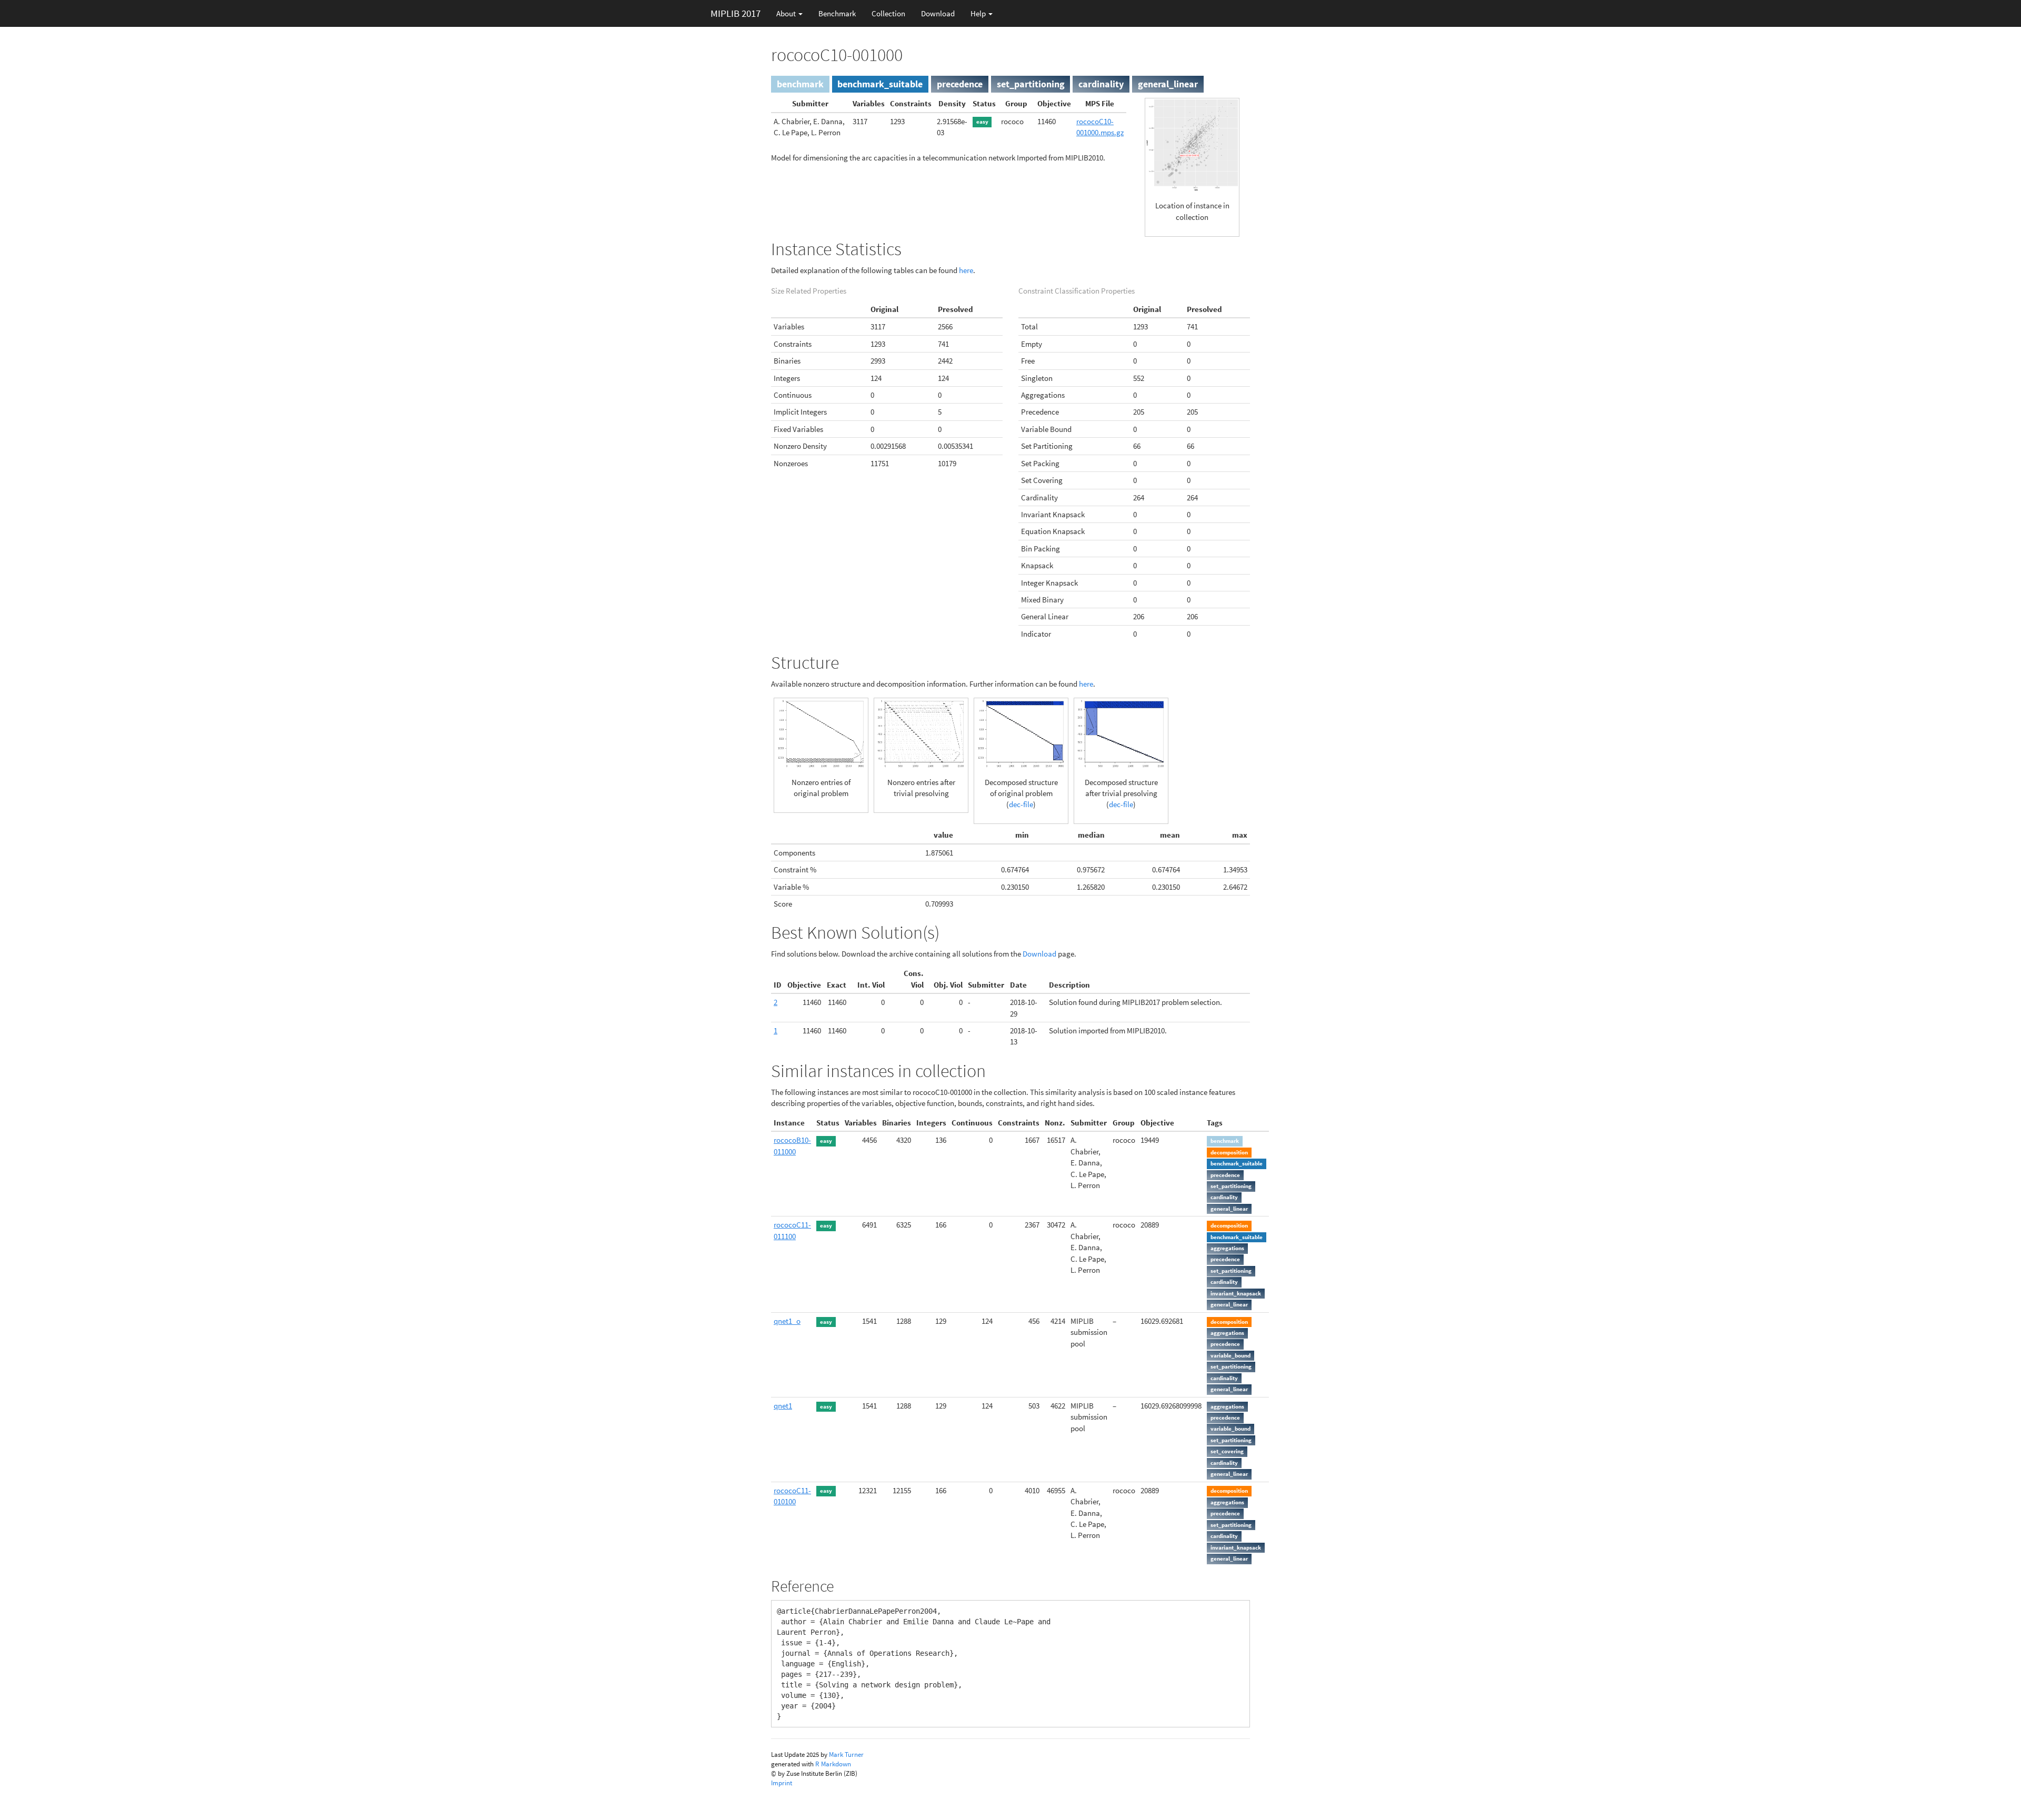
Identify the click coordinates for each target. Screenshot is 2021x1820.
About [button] (787, 13)
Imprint (782, 1783)
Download (938, 13)
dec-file (1021, 804)
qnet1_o (787, 1321)
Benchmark (837, 13)
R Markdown (833, 1764)
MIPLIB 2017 (736, 13)
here (966, 270)
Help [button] (979, 13)
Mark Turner (846, 1754)
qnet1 (783, 1406)
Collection (888, 13)
